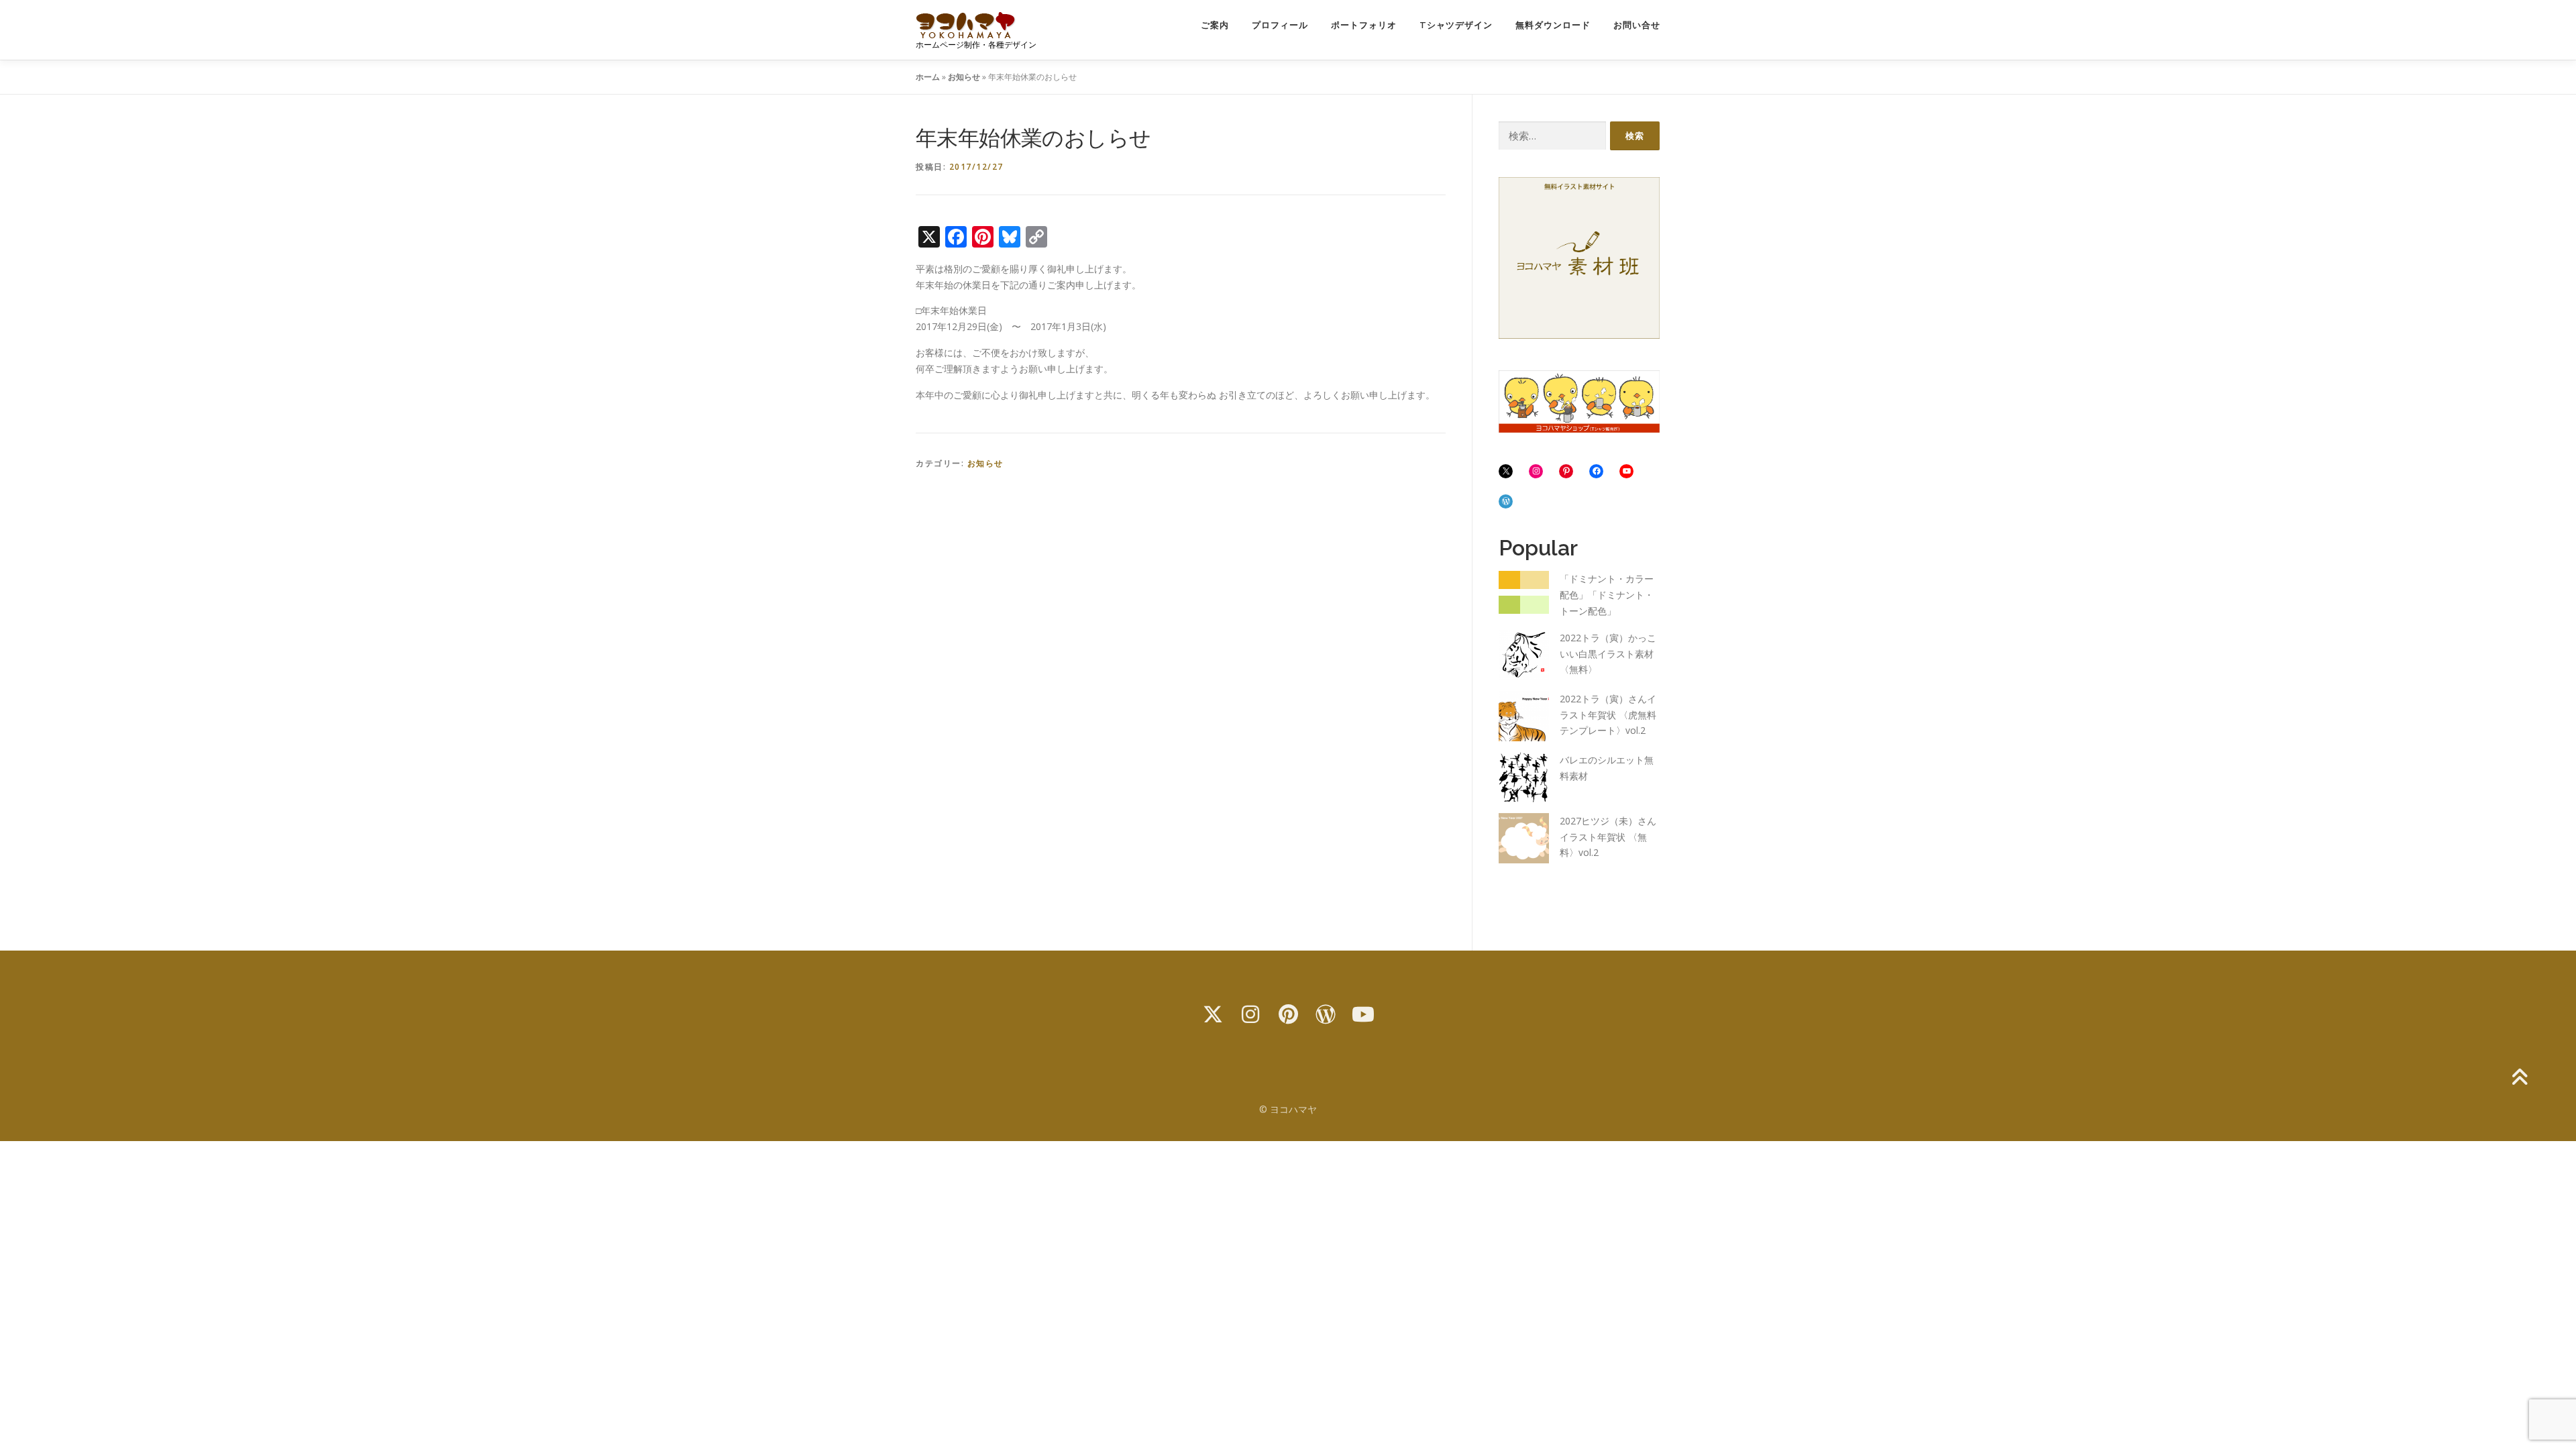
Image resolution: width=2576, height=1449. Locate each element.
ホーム (928, 77)
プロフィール (1280, 25)
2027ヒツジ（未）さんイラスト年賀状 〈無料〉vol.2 (1608, 837)
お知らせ (964, 77)
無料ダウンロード (1553, 25)
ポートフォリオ (1364, 25)
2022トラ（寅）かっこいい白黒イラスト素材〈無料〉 (1608, 654)
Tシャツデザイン (1456, 25)
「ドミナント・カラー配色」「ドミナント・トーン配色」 (1607, 595)
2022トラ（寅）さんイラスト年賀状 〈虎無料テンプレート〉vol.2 (1608, 715)
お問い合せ (1637, 25)
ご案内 (1215, 25)
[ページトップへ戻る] (2519, 1078)
